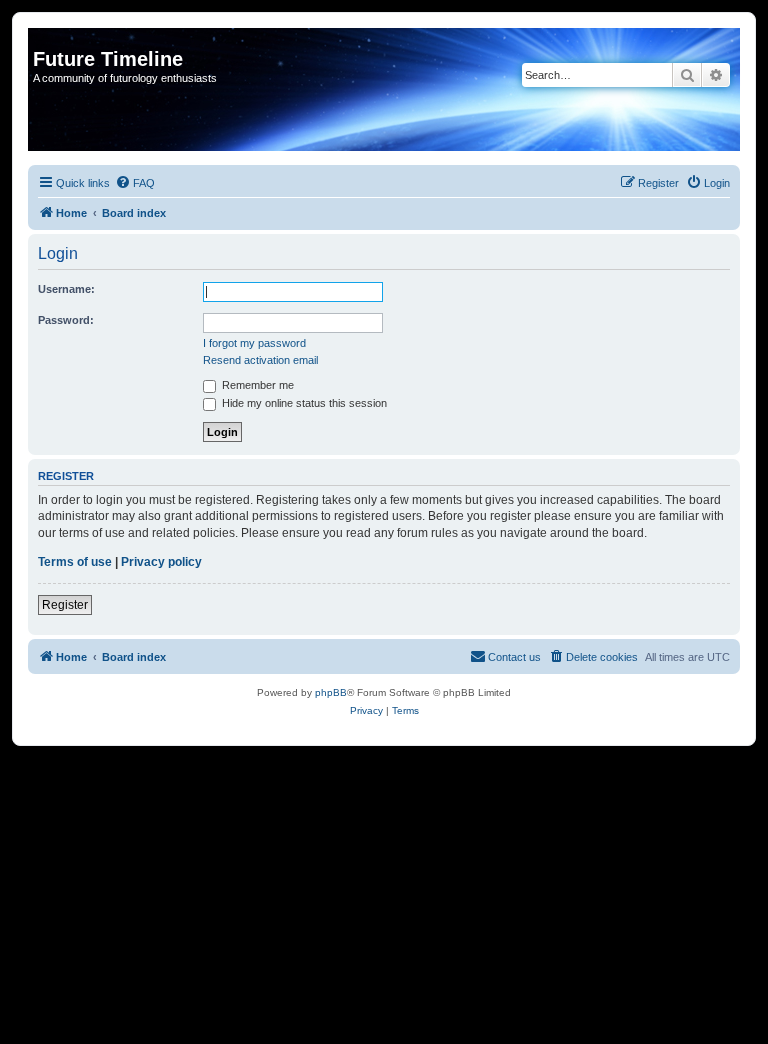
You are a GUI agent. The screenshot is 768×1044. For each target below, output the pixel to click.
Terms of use (75, 562)
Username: (66, 289)
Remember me (256, 385)
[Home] (44, 38)
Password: (66, 320)
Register (65, 605)
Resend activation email (260, 360)
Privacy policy (161, 562)
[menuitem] (135, 183)
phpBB (331, 692)
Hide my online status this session (303, 403)
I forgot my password (254, 343)
